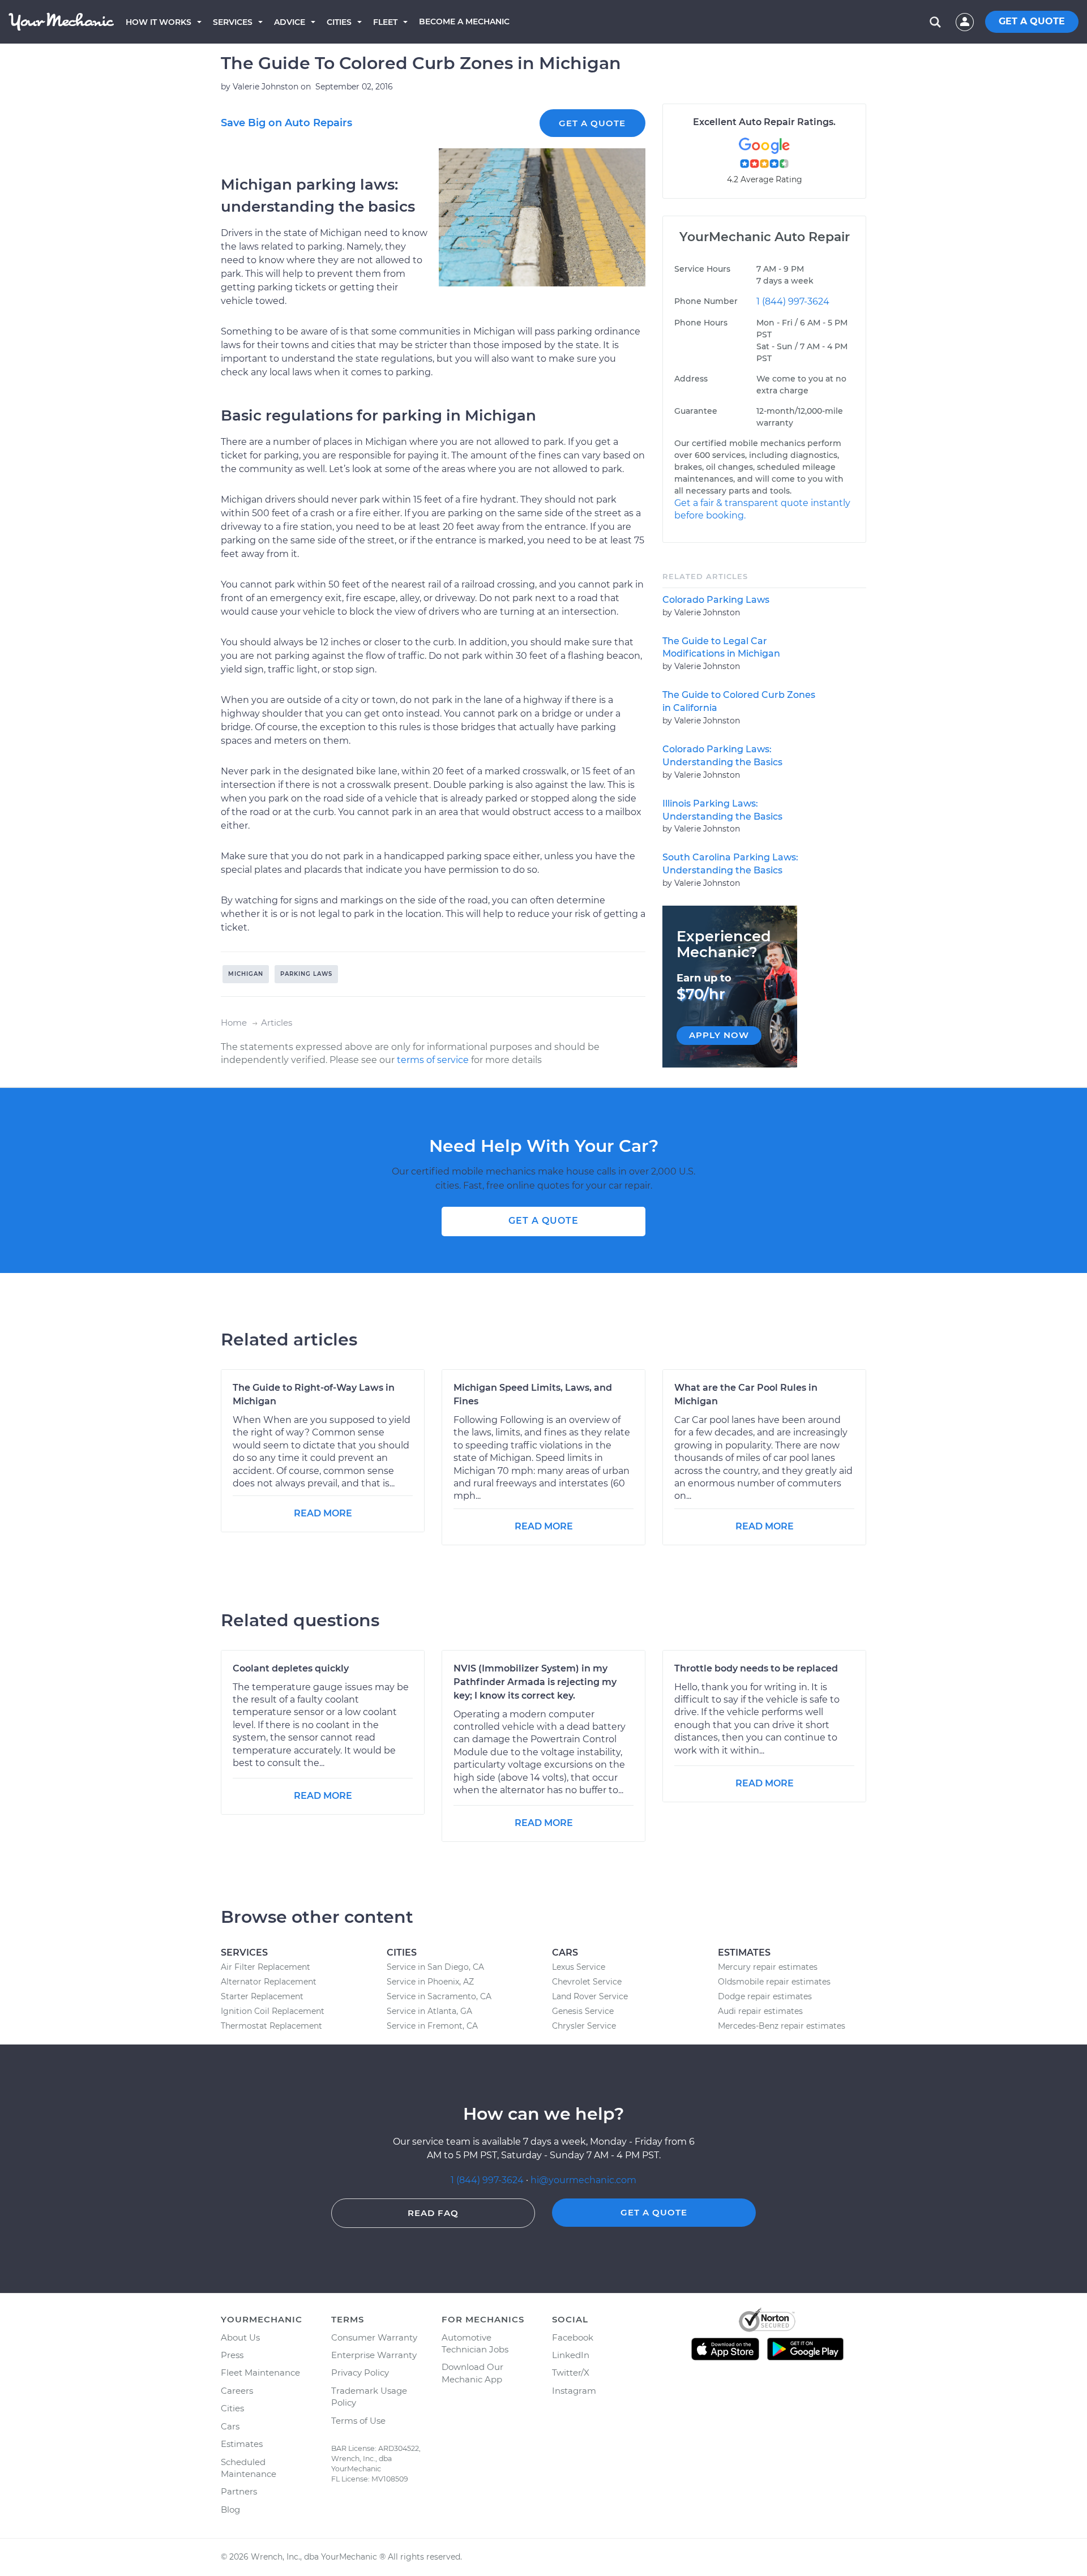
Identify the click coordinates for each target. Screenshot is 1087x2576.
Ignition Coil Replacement (273, 2011)
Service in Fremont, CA (432, 2026)
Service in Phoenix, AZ (430, 1982)
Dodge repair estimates (765, 1996)
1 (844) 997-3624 (793, 301)
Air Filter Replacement (266, 1967)
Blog (230, 2509)
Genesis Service (583, 2011)
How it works (159, 22)
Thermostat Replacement (271, 2026)
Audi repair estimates (760, 2011)
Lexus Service (579, 1967)
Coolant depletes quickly (291, 1668)
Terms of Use (358, 2421)
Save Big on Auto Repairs (286, 123)
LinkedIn (571, 2355)
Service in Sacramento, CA (439, 1996)
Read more (323, 1513)
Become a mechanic (464, 22)
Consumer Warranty (374, 2337)
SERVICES (233, 22)
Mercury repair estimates (768, 1967)
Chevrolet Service (587, 1982)
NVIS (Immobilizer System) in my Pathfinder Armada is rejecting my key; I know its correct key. (535, 1682)
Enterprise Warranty (374, 2355)
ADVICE (290, 22)
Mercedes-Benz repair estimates (782, 2026)
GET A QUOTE (1032, 21)
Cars (230, 2426)
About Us (240, 2337)
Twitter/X (571, 2373)
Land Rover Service (590, 1996)
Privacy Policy (360, 2373)
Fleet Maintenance (260, 2373)
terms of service (433, 1060)
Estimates (242, 2444)
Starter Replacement (262, 1996)
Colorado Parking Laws (716, 600)
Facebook (573, 2337)
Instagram (574, 2391)
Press (232, 2355)
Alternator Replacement (269, 1982)
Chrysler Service (584, 2026)
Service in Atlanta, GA (429, 2011)
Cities (339, 22)
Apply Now (719, 1035)
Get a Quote (592, 123)
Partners (239, 2491)
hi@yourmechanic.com (583, 2180)
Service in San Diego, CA (435, 1967)
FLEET (385, 22)
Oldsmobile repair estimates (774, 1982)
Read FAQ (433, 2213)
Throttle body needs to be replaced (756, 1668)
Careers (237, 2391)
